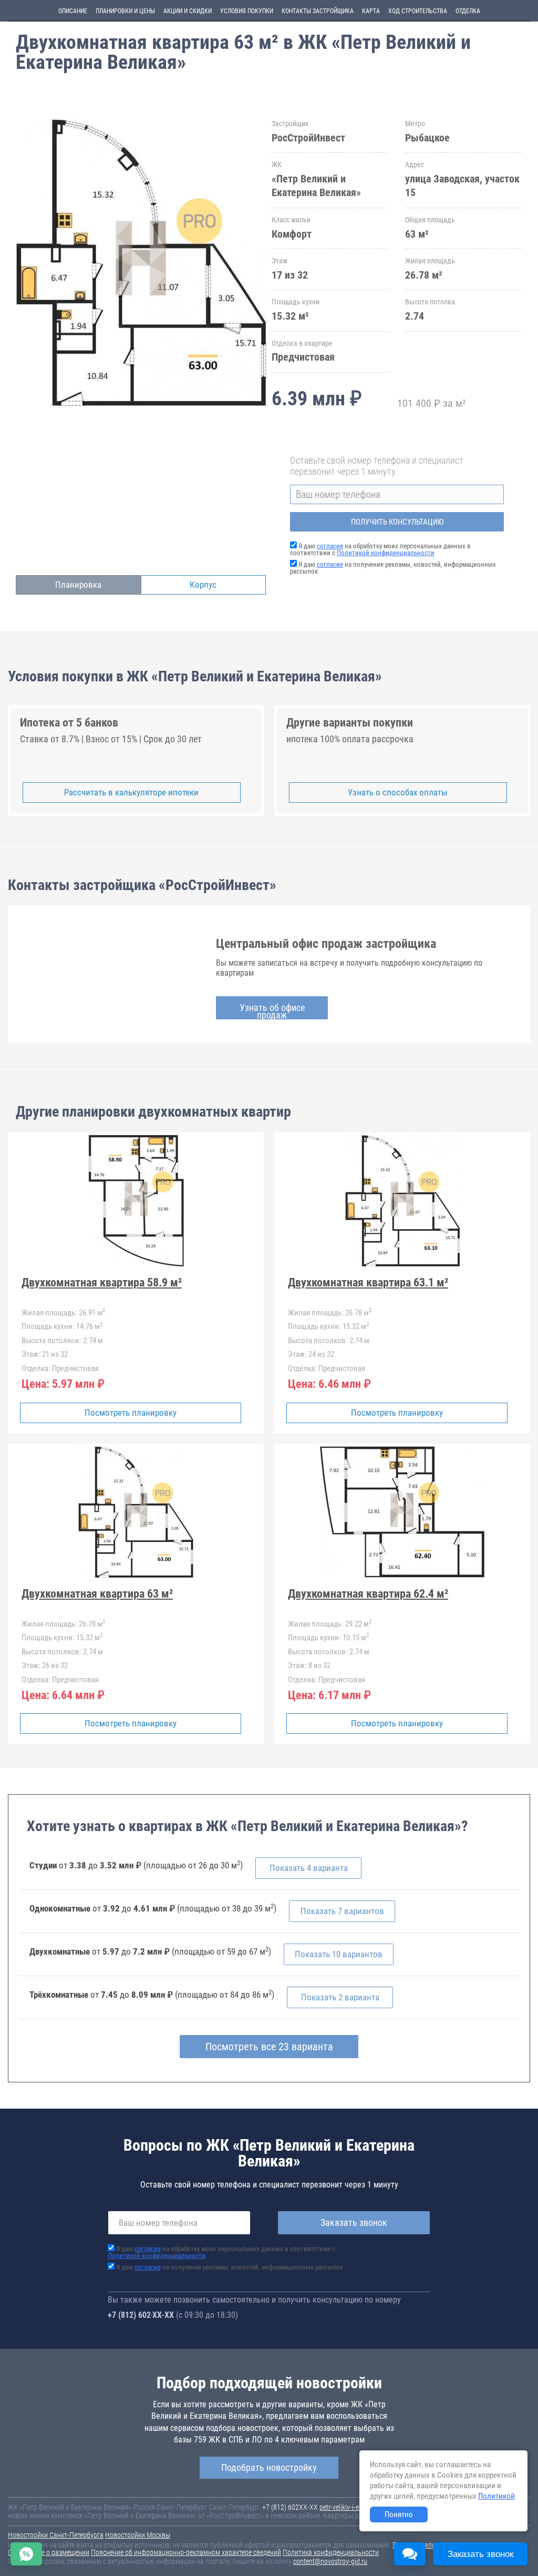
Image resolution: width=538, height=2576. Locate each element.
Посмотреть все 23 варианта (269, 2047)
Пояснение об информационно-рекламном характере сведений (186, 2552)
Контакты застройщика (318, 11)
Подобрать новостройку (269, 2467)
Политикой (496, 2496)
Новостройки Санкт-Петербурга (56, 2535)
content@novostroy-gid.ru (330, 2561)
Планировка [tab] (78, 585)
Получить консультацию (397, 522)
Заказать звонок (354, 2222)
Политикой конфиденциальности (386, 553)
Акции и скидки (188, 11)
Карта (371, 11)
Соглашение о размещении (49, 2552)
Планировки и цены (125, 11)
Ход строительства (418, 11)
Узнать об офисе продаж (272, 1011)
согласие (330, 546)
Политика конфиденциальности (331, 2552)
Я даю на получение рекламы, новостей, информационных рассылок (393, 568)
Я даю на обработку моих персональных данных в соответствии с (380, 549)
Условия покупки (247, 11)
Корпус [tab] (203, 585)
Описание (73, 11)
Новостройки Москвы (138, 2535)
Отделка (468, 11)
